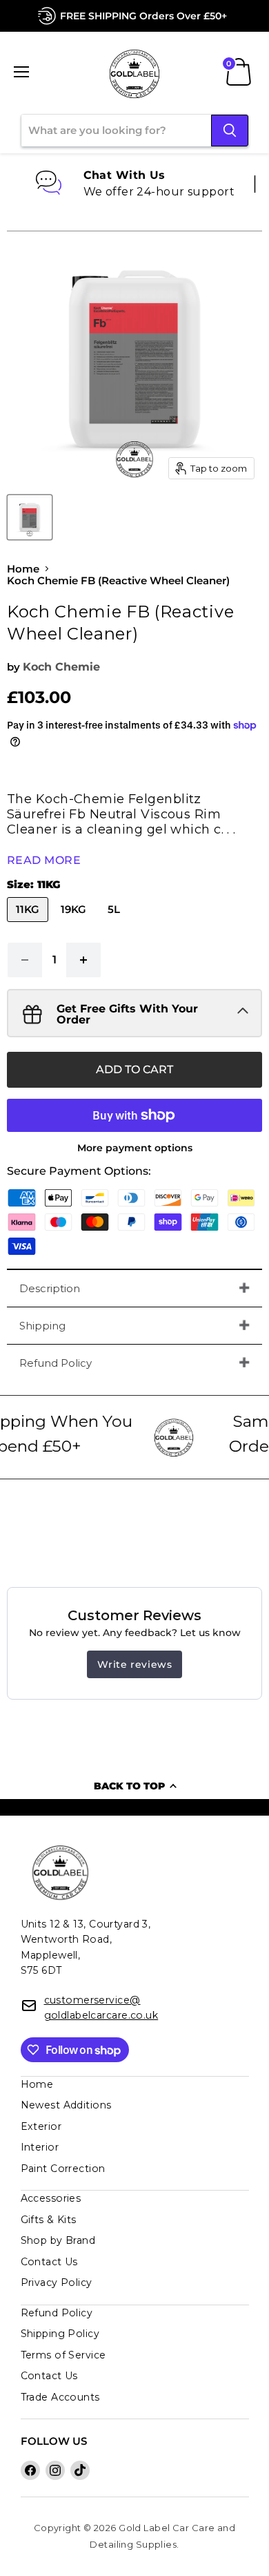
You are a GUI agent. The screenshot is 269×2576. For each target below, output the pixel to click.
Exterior (41, 2126)
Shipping (42, 1326)
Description (50, 1288)
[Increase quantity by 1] (84, 960)
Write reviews (135, 1664)
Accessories (51, 2198)
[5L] (116, 925)
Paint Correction (63, 2169)
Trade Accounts (60, 2397)
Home (23, 569)
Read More (44, 860)
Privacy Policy (57, 2282)
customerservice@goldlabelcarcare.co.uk (101, 2008)
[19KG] (75, 925)
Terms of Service (63, 2355)
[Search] (230, 131)
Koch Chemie (61, 667)
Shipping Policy (60, 2334)
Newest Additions (66, 2105)
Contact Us (49, 2262)
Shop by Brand (58, 2240)
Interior (40, 2147)
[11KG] (29, 925)
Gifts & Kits (49, 2220)
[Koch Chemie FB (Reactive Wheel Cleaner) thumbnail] (30, 517)
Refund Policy (56, 1363)
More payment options (135, 1148)
